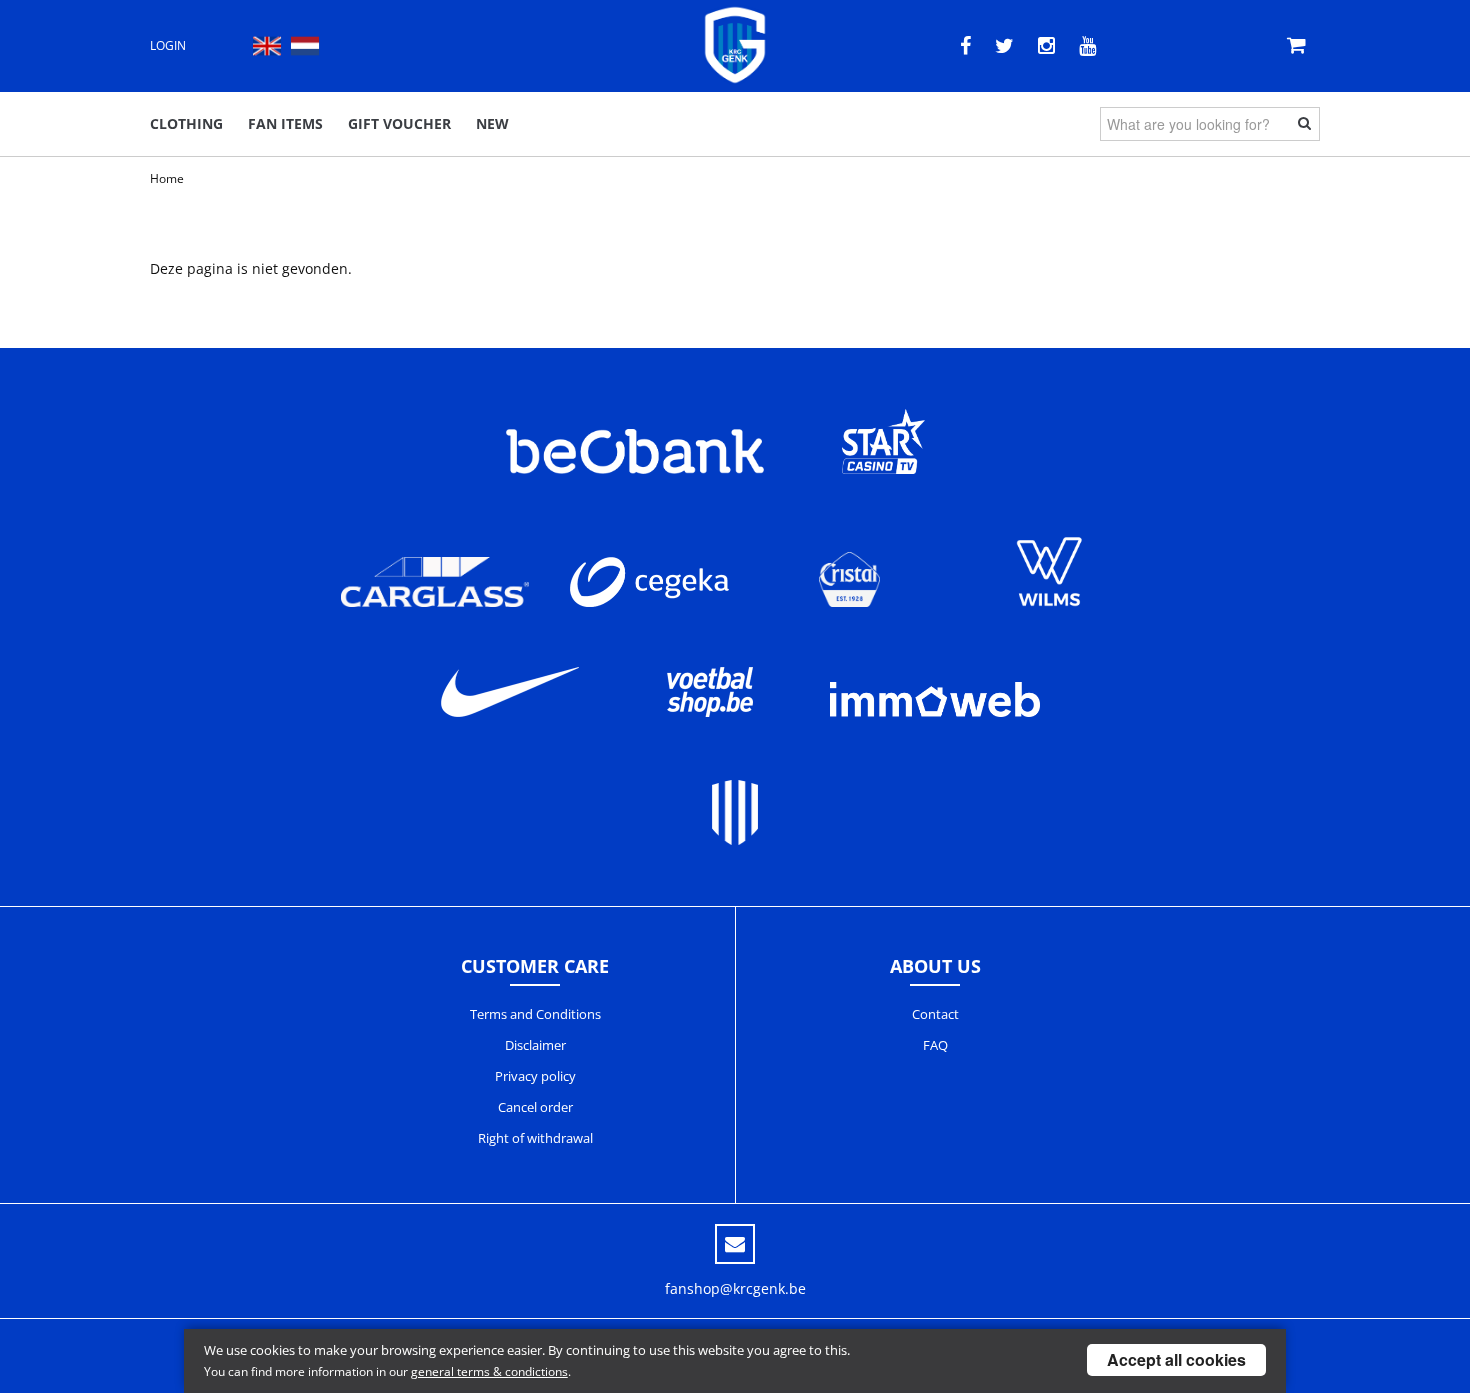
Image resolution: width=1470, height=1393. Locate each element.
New (492, 123)
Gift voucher (399, 123)
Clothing (186, 123)
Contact (935, 1014)
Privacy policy (535, 1076)
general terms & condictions (489, 1371)
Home (167, 178)
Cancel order (535, 1107)
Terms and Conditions (535, 1014)
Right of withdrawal (535, 1138)
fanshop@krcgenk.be (735, 1288)
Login (168, 45)
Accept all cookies (1176, 1359)
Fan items (285, 123)
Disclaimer (535, 1045)
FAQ (935, 1045)
